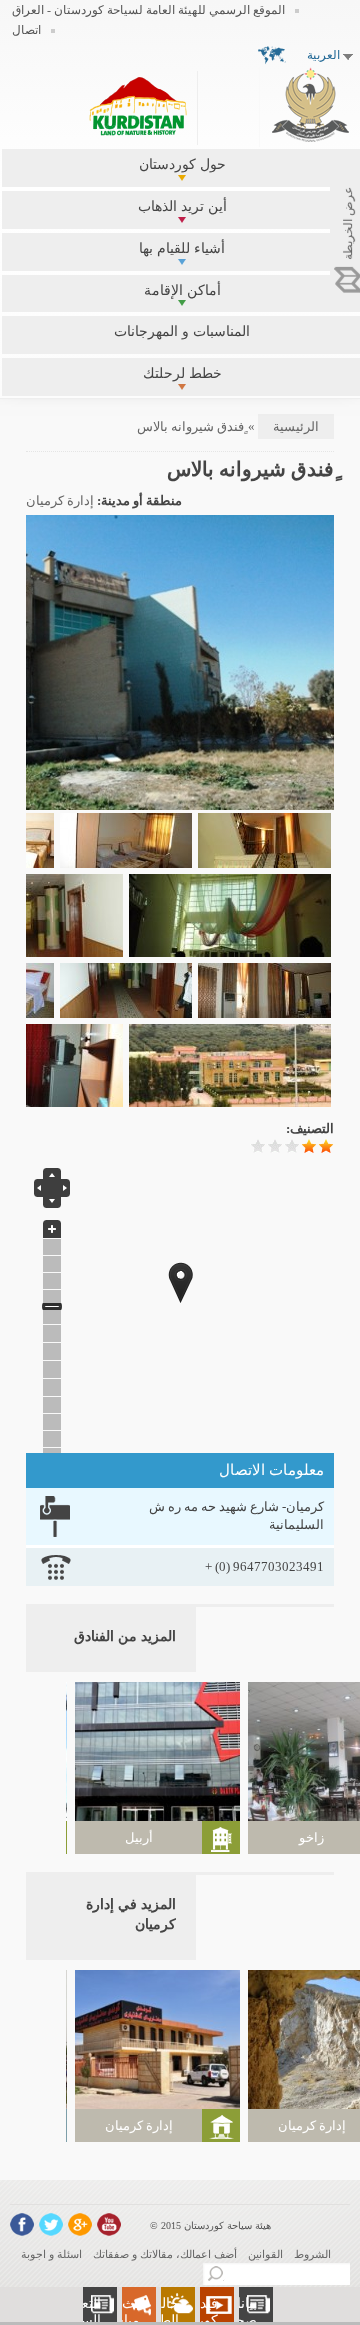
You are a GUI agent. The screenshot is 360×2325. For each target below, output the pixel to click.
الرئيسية (296, 426)
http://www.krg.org (310, 104)
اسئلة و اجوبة (51, 2254)
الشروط (312, 2254)
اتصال (26, 30)
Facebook (22, 2224)
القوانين (265, 2254)
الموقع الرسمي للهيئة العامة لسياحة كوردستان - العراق (148, 10)
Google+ (80, 2224)
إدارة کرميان (60, 501)
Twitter (51, 2224)
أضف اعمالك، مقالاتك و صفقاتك (165, 2254)
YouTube (109, 2224)
